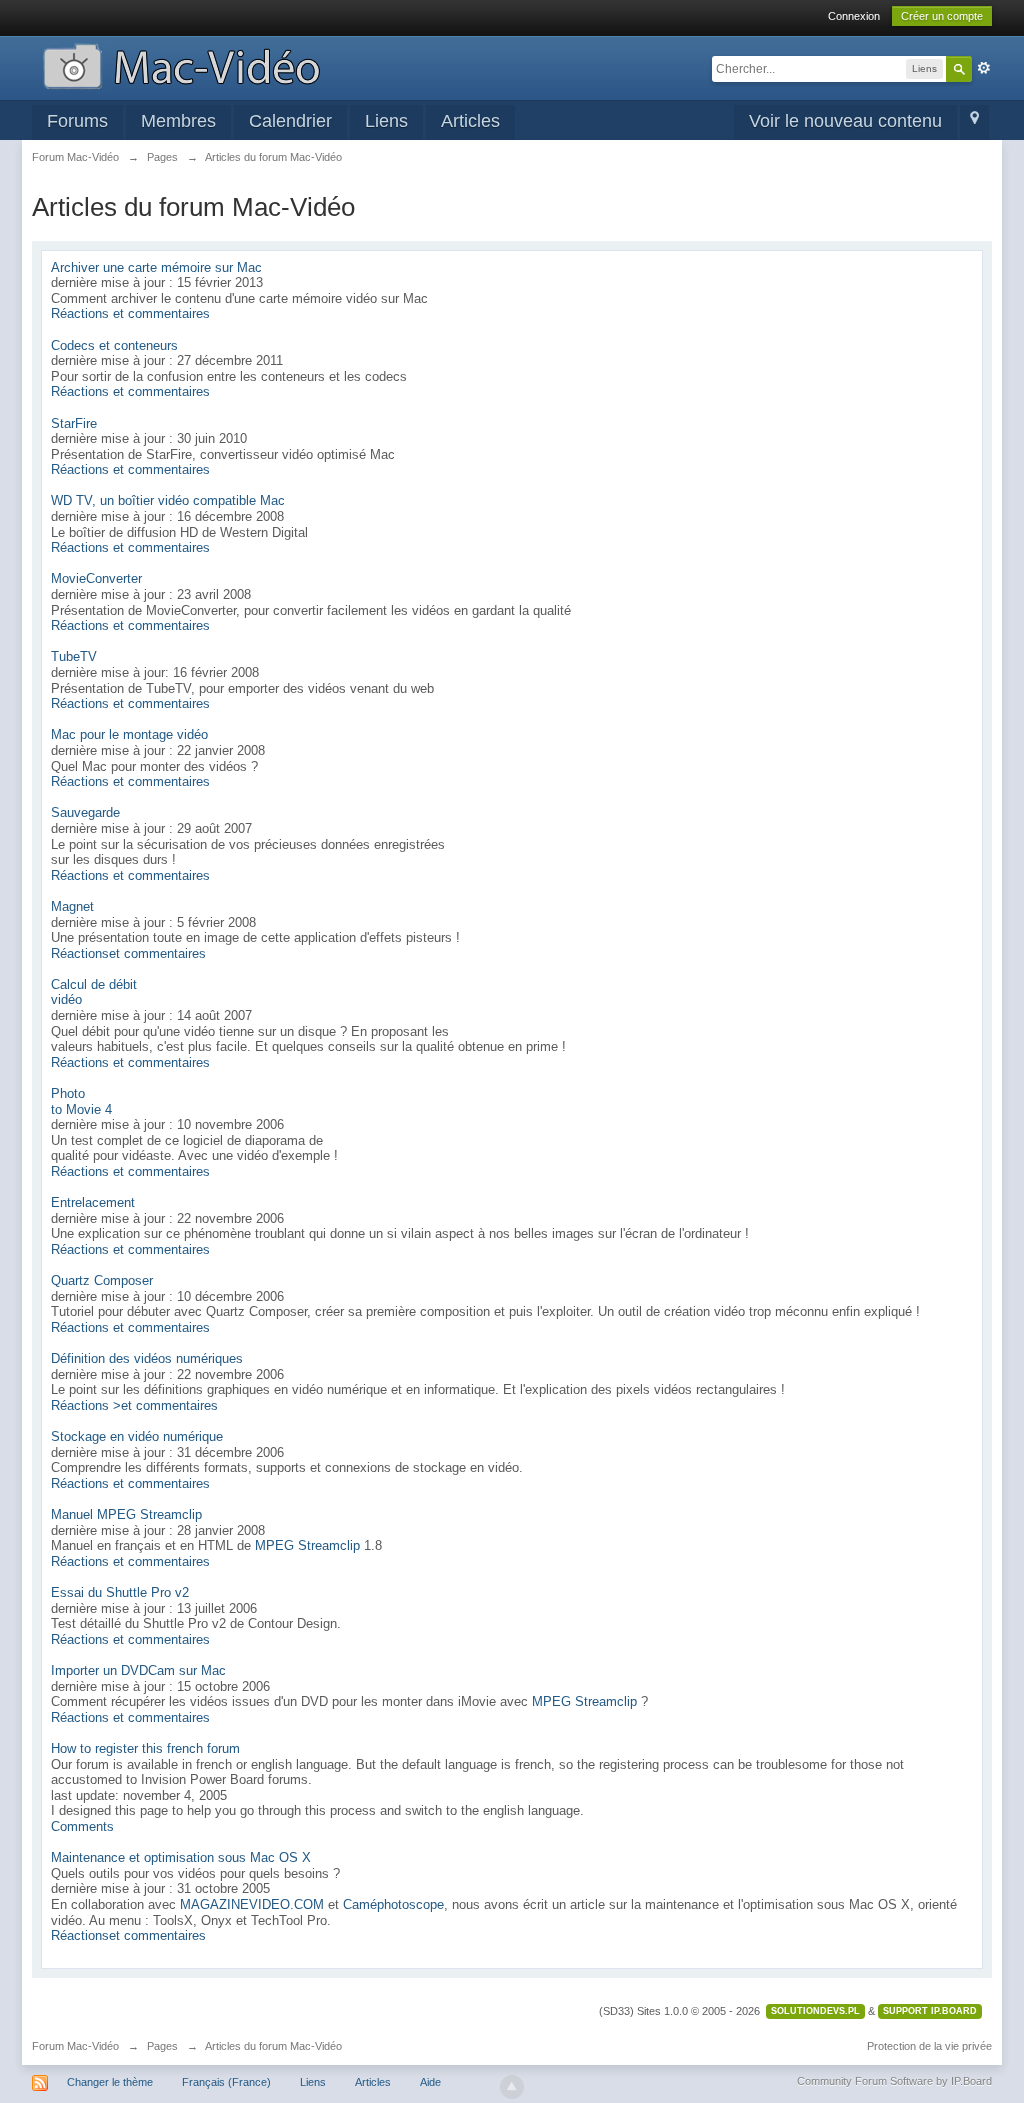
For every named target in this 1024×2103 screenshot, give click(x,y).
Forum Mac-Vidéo (75, 2046)
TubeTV (74, 656)
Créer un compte (942, 16)
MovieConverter (96, 578)
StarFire (74, 423)
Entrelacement (93, 1202)
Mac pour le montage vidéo (129, 734)
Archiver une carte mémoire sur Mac (156, 267)
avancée (984, 68)
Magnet (72, 906)
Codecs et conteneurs (114, 345)
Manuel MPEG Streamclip (126, 1514)
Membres (178, 121)
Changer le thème (110, 2082)
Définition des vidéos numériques (147, 1358)
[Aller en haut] (512, 2087)
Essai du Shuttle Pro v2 (120, 1592)
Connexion (854, 16)
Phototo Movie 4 (81, 1101)
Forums (77, 121)
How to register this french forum (145, 1748)
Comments (82, 1826)
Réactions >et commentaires (134, 1405)
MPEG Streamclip (307, 1545)
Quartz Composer (102, 1280)
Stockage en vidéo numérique (137, 1436)
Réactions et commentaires (130, 313)
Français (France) (226, 2082)
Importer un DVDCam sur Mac (138, 1670)
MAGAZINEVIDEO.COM (252, 1904)
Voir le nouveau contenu (845, 121)
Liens (386, 121)
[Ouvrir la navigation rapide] (974, 122)
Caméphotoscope (393, 1904)
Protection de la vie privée (929, 2046)
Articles (470, 121)
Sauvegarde (85, 812)
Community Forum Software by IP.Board (894, 2081)
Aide (430, 2082)
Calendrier (290, 121)
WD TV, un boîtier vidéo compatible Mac (168, 500)
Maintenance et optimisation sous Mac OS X (181, 1857)
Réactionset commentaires (128, 953)
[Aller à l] (181, 64)
